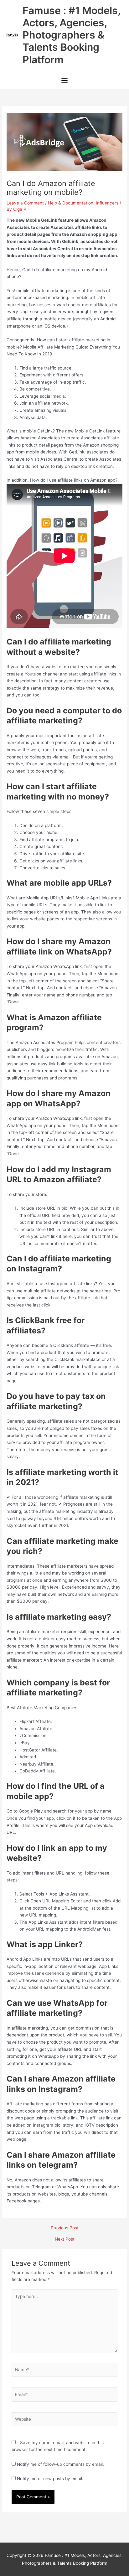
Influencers (107, 203)
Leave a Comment (25, 203)
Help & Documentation (71, 203)
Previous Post (65, 2228)
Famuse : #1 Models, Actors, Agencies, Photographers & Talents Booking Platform (71, 35)
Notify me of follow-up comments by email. (60, 2464)
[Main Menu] (64, 81)
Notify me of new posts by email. (50, 2479)
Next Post (65, 2239)
